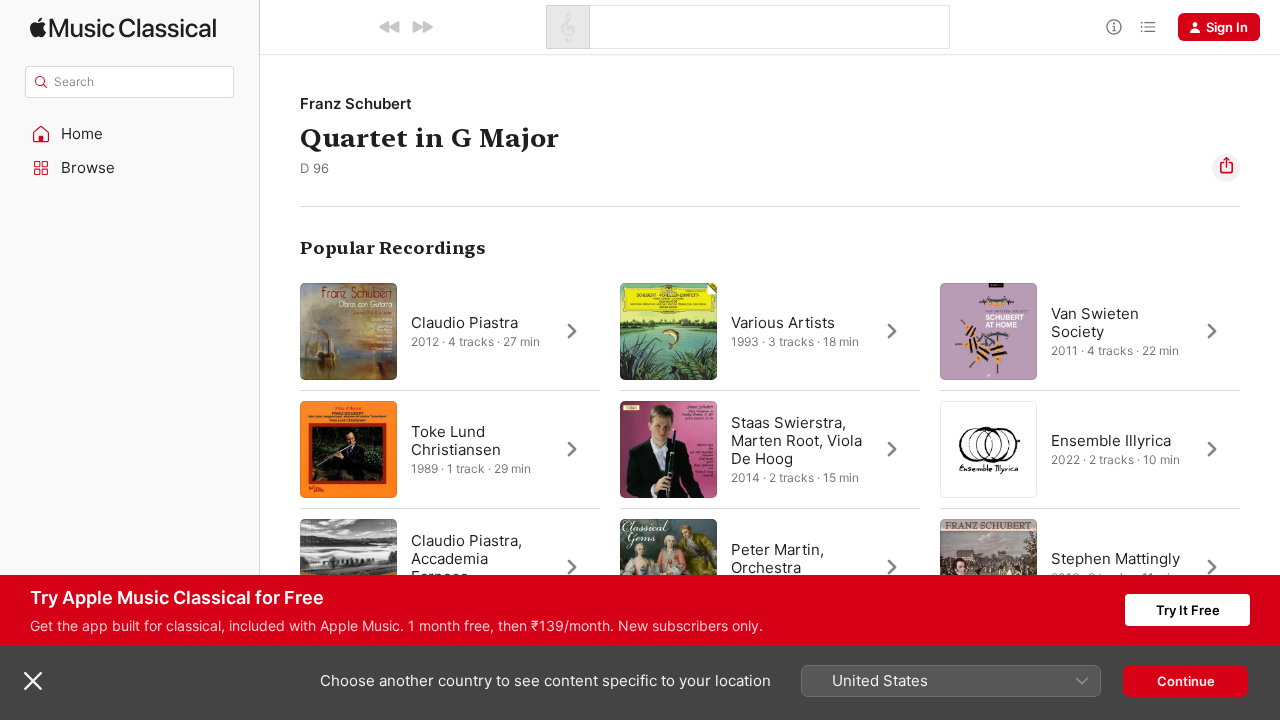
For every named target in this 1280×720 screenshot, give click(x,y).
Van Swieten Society (1095, 322)
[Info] (1114, 27)
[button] (130, 134)
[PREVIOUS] (390, 27)
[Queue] (1148, 27)
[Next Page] (1260, 449)
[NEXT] (422, 27)
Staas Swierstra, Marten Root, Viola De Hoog (796, 440)
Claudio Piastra (464, 322)
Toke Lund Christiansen (456, 440)
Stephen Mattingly (1115, 558)
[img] (123, 27)
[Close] (33, 681)
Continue (1186, 681)
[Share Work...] (1226, 168)
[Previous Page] (280, 449)
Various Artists (783, 322)
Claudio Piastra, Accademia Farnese (466, 558)
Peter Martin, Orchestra (777, 558)
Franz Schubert (356, 103)
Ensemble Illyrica (1111, 440)
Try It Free (1188, 610)
